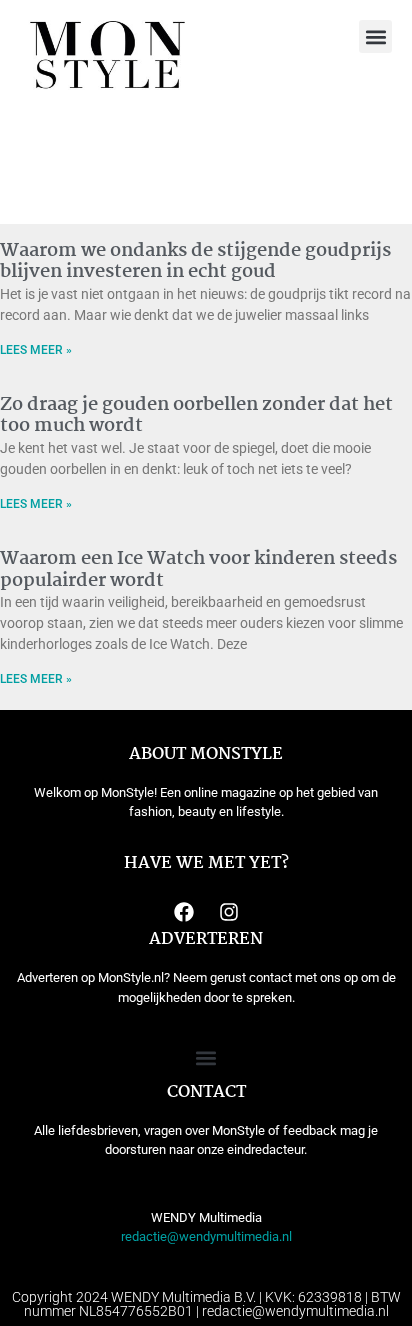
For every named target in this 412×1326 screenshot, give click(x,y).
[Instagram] (229, 912)
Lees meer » (36, 350)
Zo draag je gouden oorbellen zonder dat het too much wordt (196, 416)
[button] (375, 36)
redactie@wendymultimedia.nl (206, 1236)
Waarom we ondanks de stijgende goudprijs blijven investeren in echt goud (195, 262)
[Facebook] (184, 912)
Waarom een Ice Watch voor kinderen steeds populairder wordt (198, 570)
